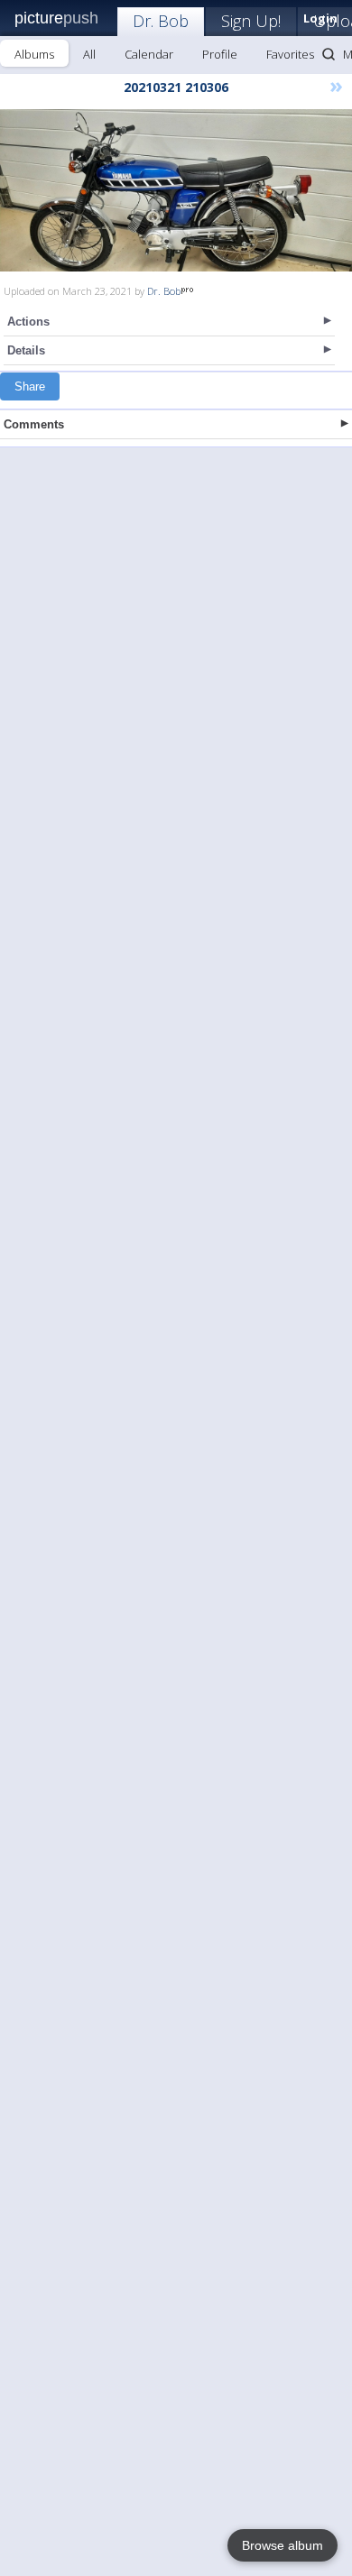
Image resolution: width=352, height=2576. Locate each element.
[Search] (329, 54)
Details (26, 350)
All (89, 54)
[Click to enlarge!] (176, 190)
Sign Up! (251, 21)
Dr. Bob (161, 21)
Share (30, 386)
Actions (28, 322)
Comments (34, 424)
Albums (34, 54)
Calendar (149, 54)
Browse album (283, 2545)
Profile (220, 54)
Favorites (290, 54)
